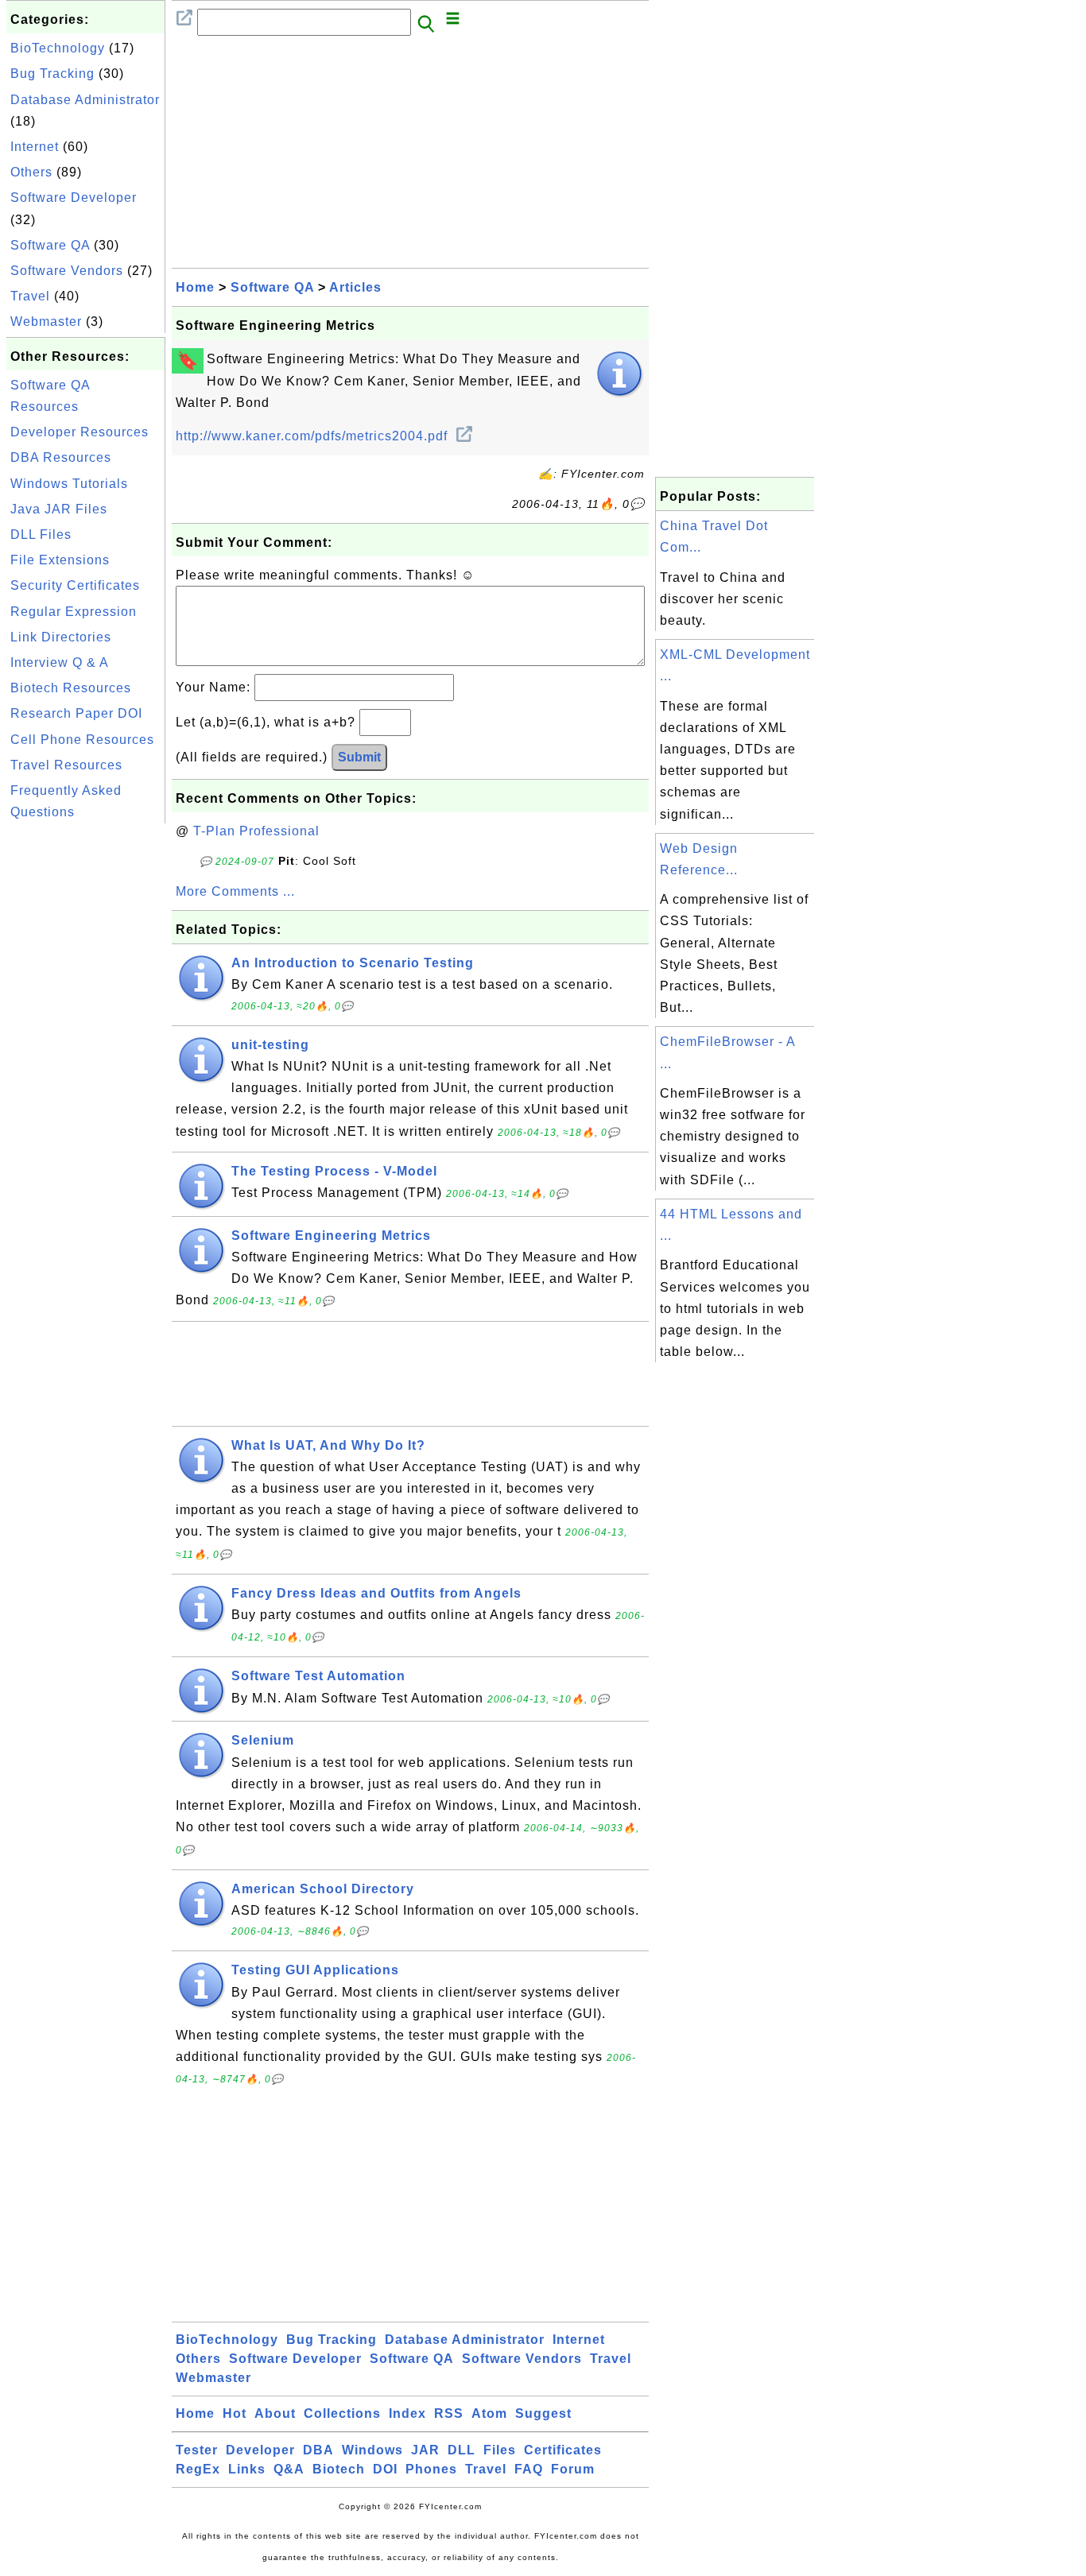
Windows (372, 2450)
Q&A (289, 2469)
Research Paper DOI (76, 713)
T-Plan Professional (256, 831)
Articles (355, 287)
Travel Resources (66, 765)
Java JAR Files (59, 509)
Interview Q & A (60, 662)
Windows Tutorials (69, 484)
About (275, 2413)
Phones (431, 2469)
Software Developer (74, 198)
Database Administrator (85, 100)
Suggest (543, 2413)
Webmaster (46, 322)
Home (195, 287)
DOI (385, 2469)
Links (247, 2469)
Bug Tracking (52, 74)
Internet (35, 147)
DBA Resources (61, 457)
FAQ (529, 2469)
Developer (260, 2450)
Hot (235, 2413)
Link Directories (61, 637)
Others (31, 172)
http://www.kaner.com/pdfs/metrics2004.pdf (314, 436)
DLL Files (41, 535)
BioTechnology (58, 48)
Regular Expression (74, 612)
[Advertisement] (86, 1066)
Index (407, 2413)
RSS (449, 2413)
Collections (342, 2413)
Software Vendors (67, 271)
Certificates (563, 2450)
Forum (573, 2469)
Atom (489, 2413)
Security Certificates (75, 585)
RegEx (198, 2469)
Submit (359, 757)
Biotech (339, 2469)
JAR (425, 2450)
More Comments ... (235, 891)
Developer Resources (80, 432)
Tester (197, 2450)
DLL (462, 2450)
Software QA (50, 245)
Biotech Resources (71, 688)
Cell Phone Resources (82, 740)
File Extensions (60, 560)
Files (500, 2450)
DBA (318, 2450)
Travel (30, 296)
